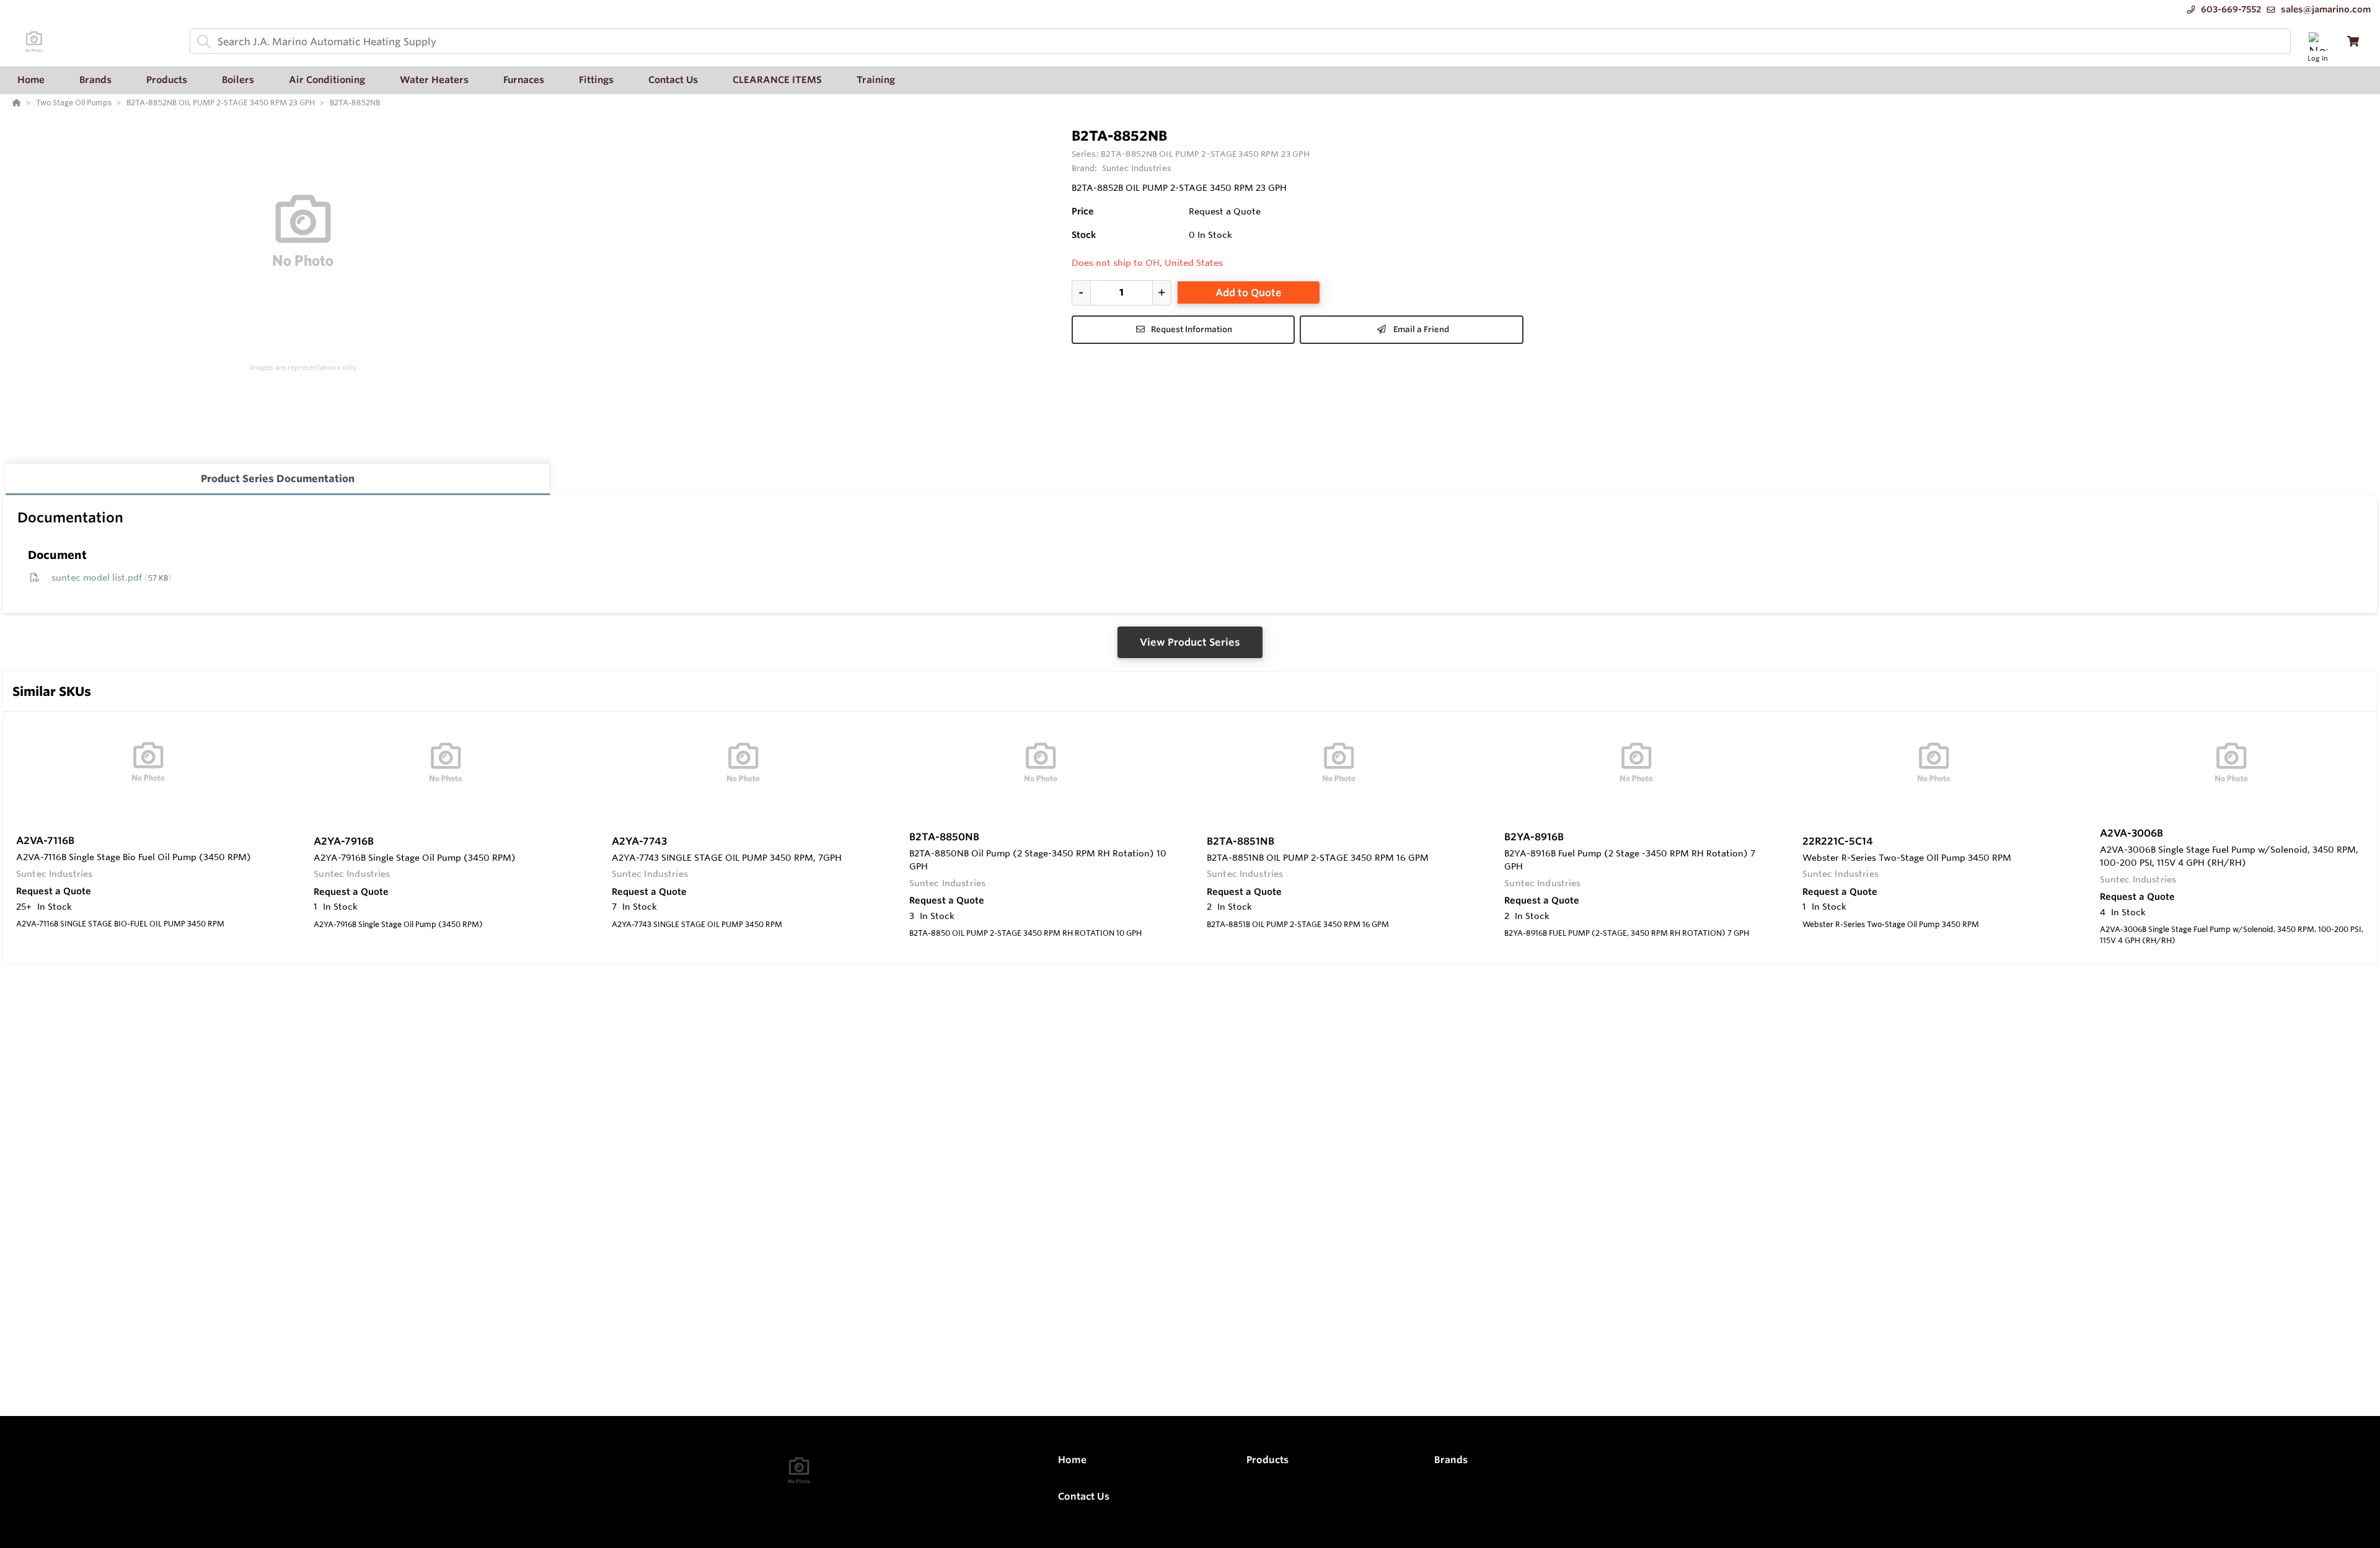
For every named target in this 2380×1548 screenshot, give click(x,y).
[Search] (201, 42)
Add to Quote (1249, 292)
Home (1072, 1460)
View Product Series (1190, 642)
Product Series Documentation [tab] (278, 478)
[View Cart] (2353, 41)
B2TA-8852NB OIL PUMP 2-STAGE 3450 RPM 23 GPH (1205, 154)
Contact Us (1084, 1496)
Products (1267, 1460)
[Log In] (2318, 41)
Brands (1451, 1460)
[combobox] (1240, 41)
